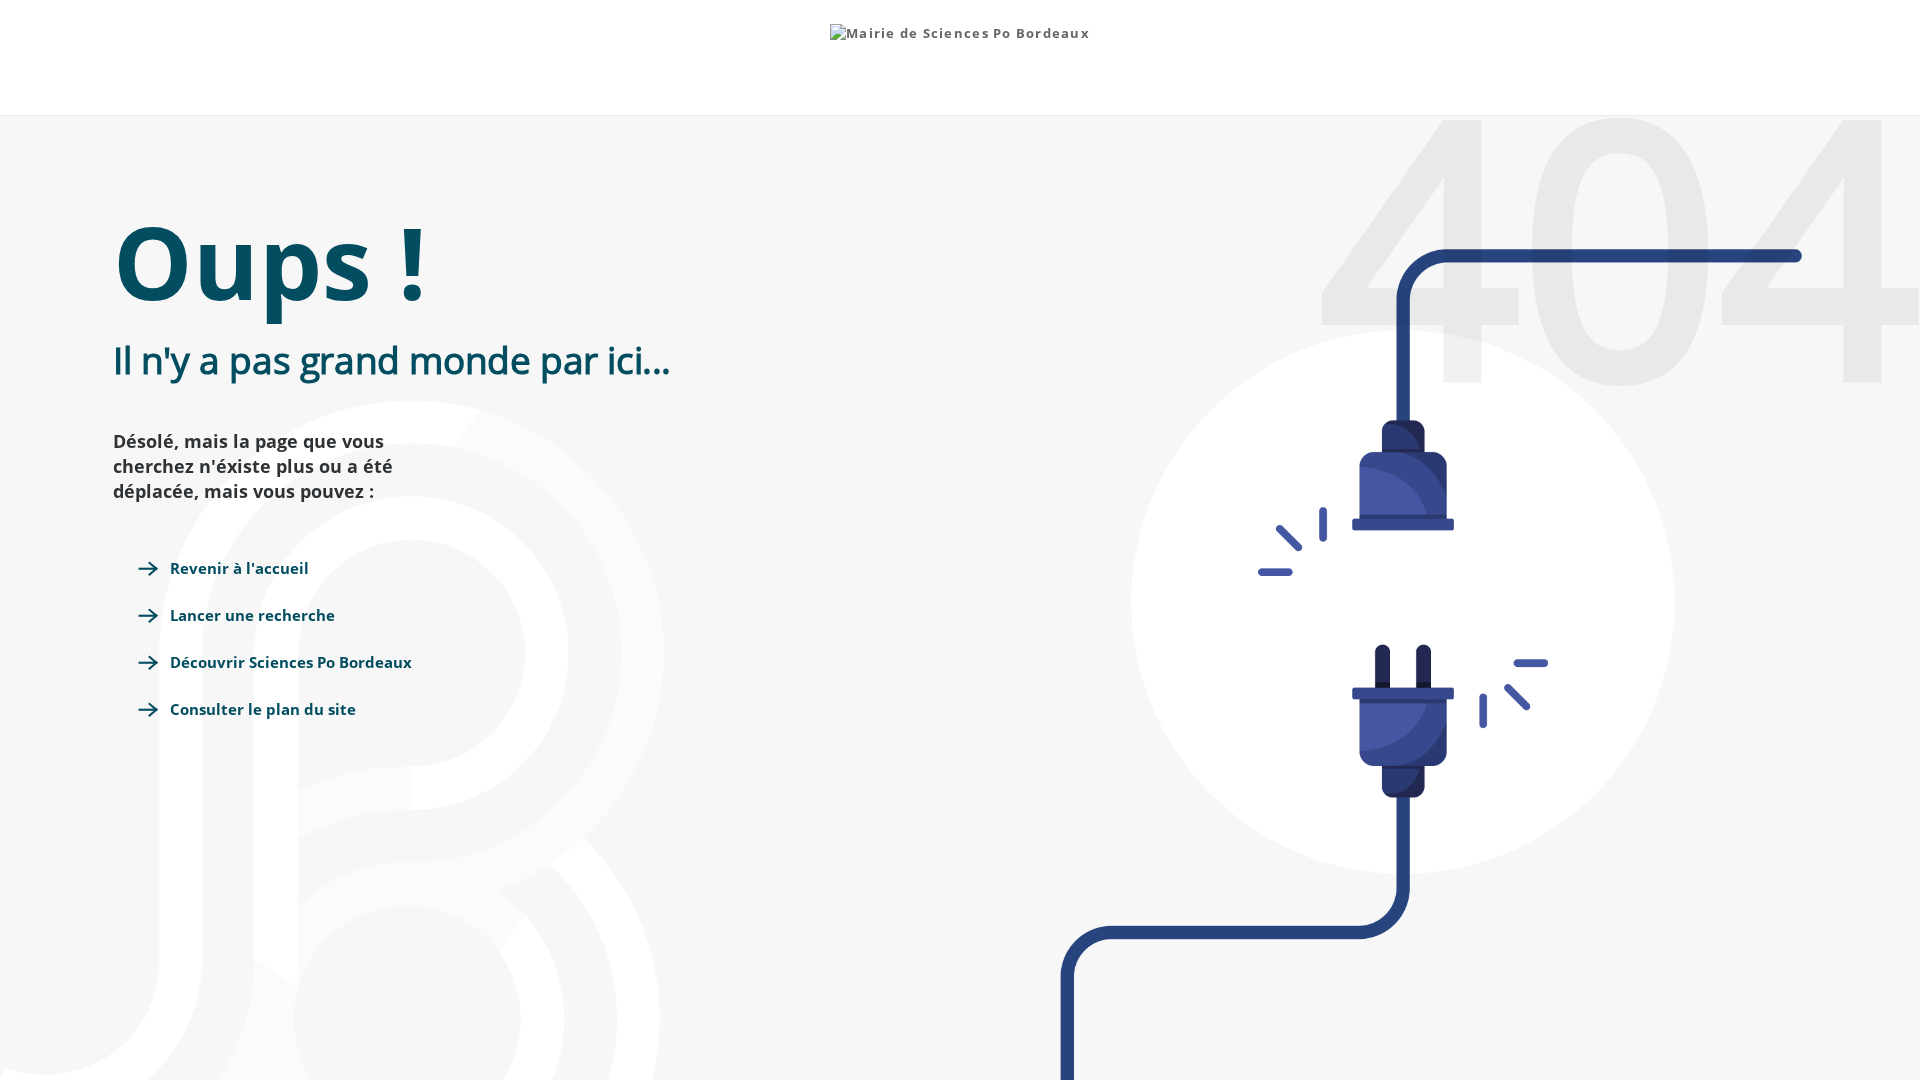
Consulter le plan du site (263, 709)
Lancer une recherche (252, 615)
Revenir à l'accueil (239, 568)
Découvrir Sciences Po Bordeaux (291, 662)
